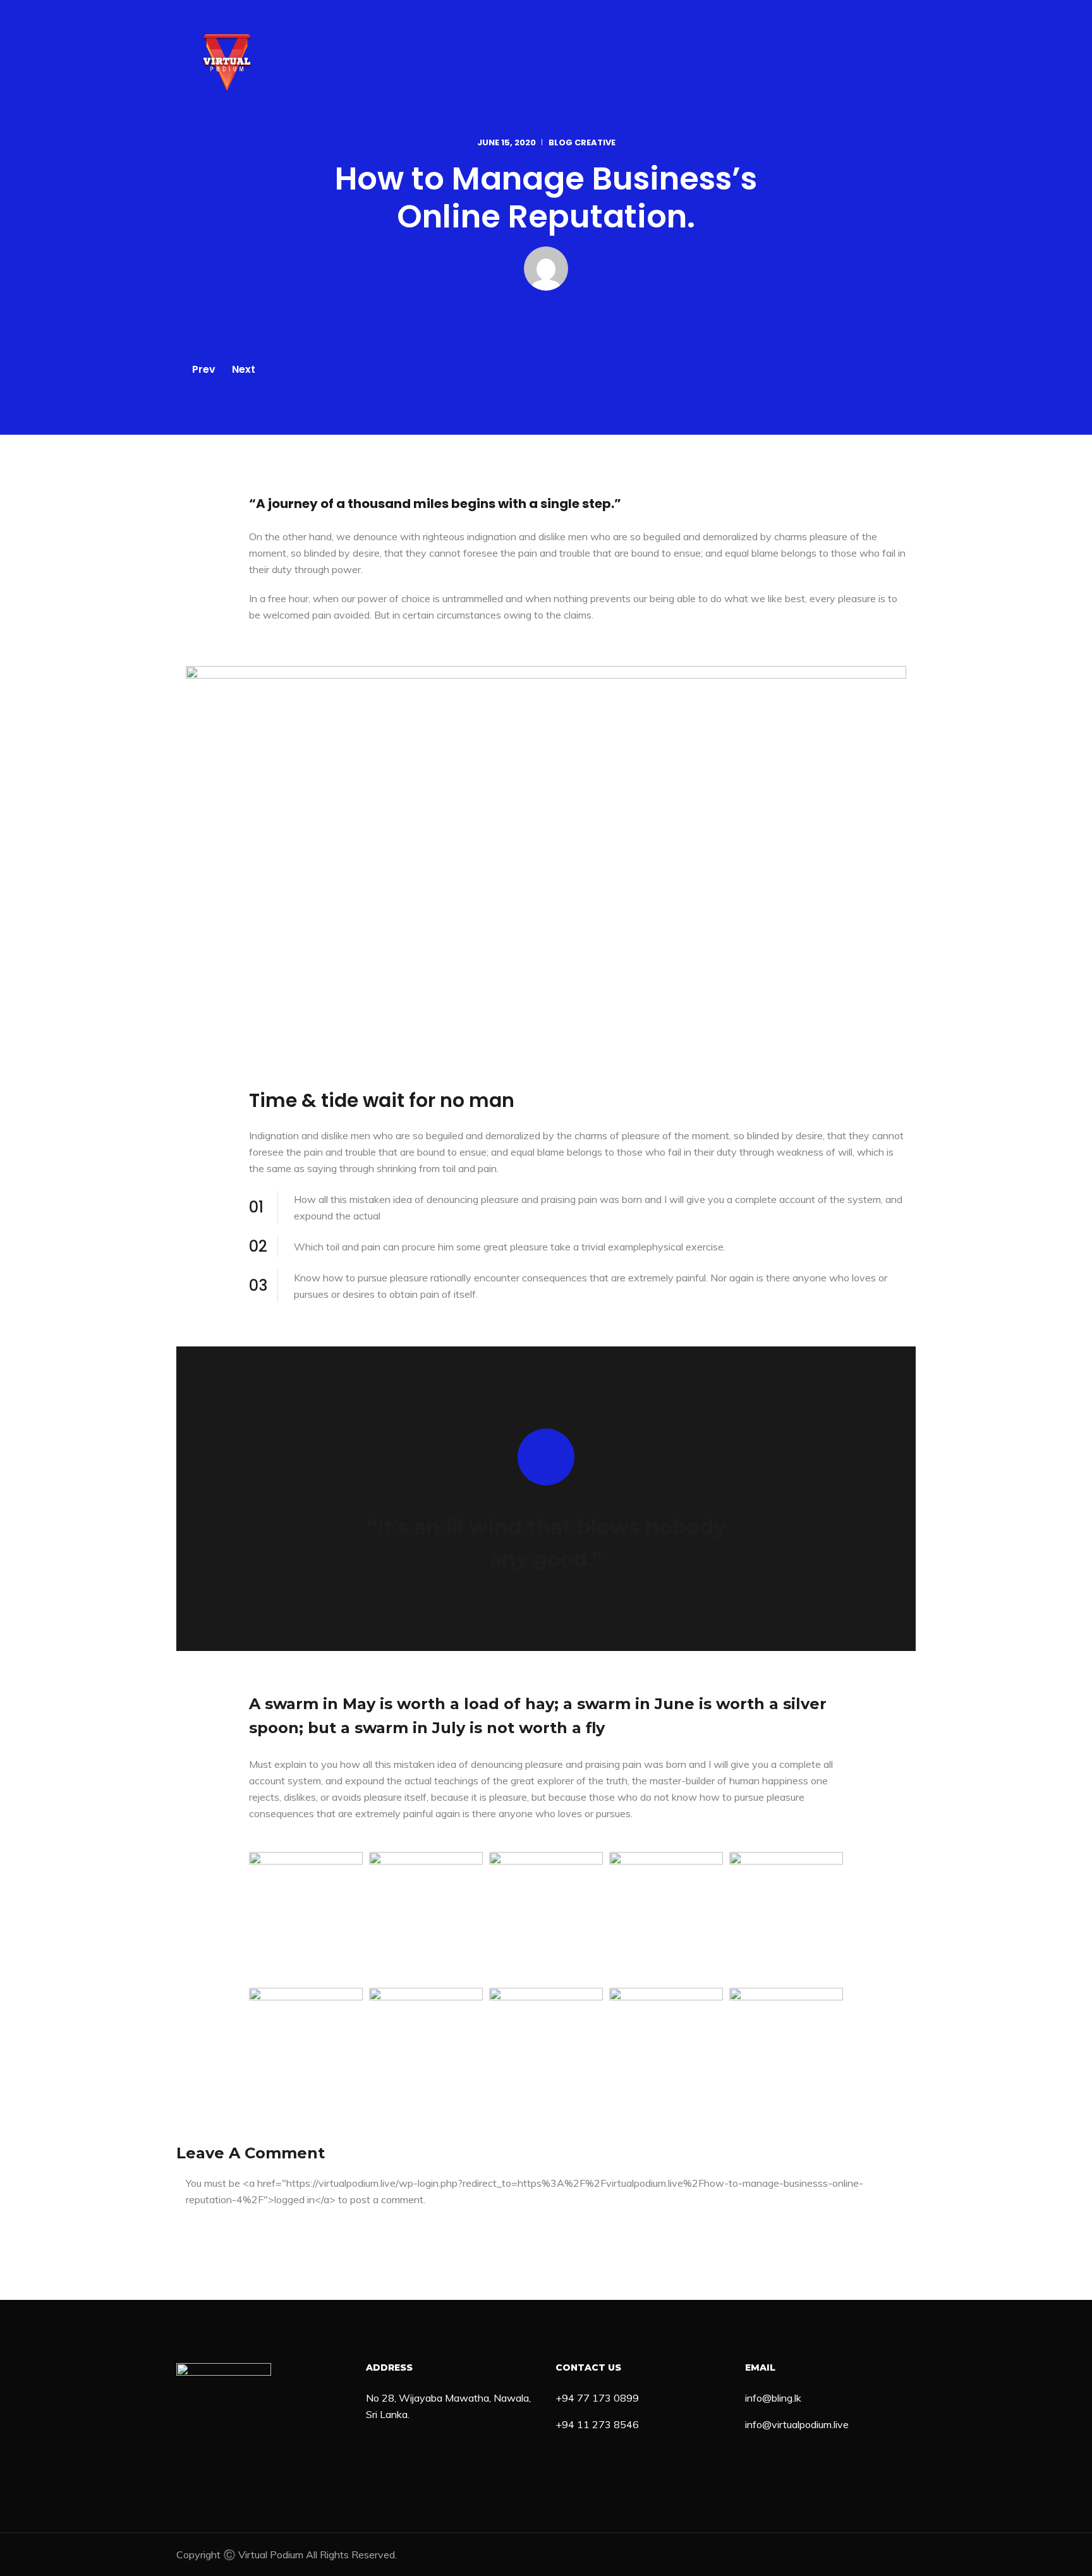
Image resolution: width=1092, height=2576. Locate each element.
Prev (204, 369)
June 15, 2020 (507, 142)
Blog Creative (582, 142)
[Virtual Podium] (227, 63)
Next (244, 369)
